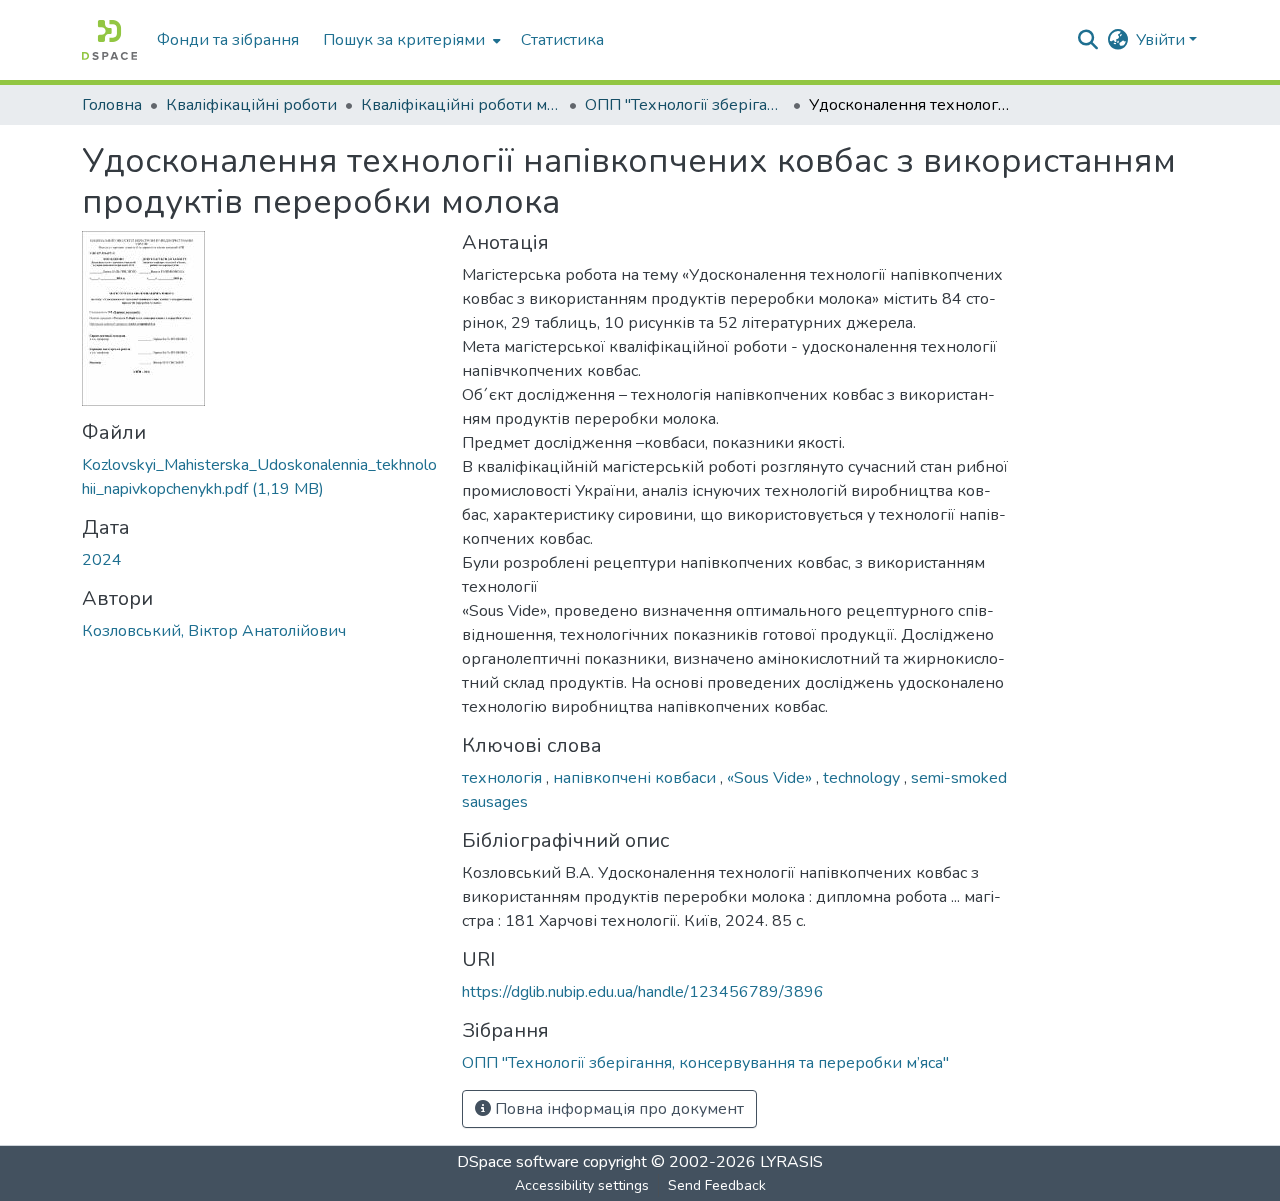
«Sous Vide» (771, 778)
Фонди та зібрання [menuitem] (228, 40)
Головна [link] (112, 105)
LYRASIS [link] (791, 1162)
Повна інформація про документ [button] (617, 1109)
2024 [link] (102, 560)
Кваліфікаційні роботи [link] (251, 105)
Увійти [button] (1162, 40)
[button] (109, 40)
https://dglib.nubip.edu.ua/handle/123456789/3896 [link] (643, 992)
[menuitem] (410, 40)
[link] (260, 477)
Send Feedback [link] (717, 1185)
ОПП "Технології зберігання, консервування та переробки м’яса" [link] (685, 105)
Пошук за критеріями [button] (404, 40)
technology (863, 778)
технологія (504, 778)
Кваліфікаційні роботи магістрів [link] (461, 105)
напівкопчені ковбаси (636, 778)
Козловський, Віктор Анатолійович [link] (214, 631)
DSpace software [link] (518, 1162)
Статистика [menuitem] (562, 40)
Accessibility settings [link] (582, 1185)
